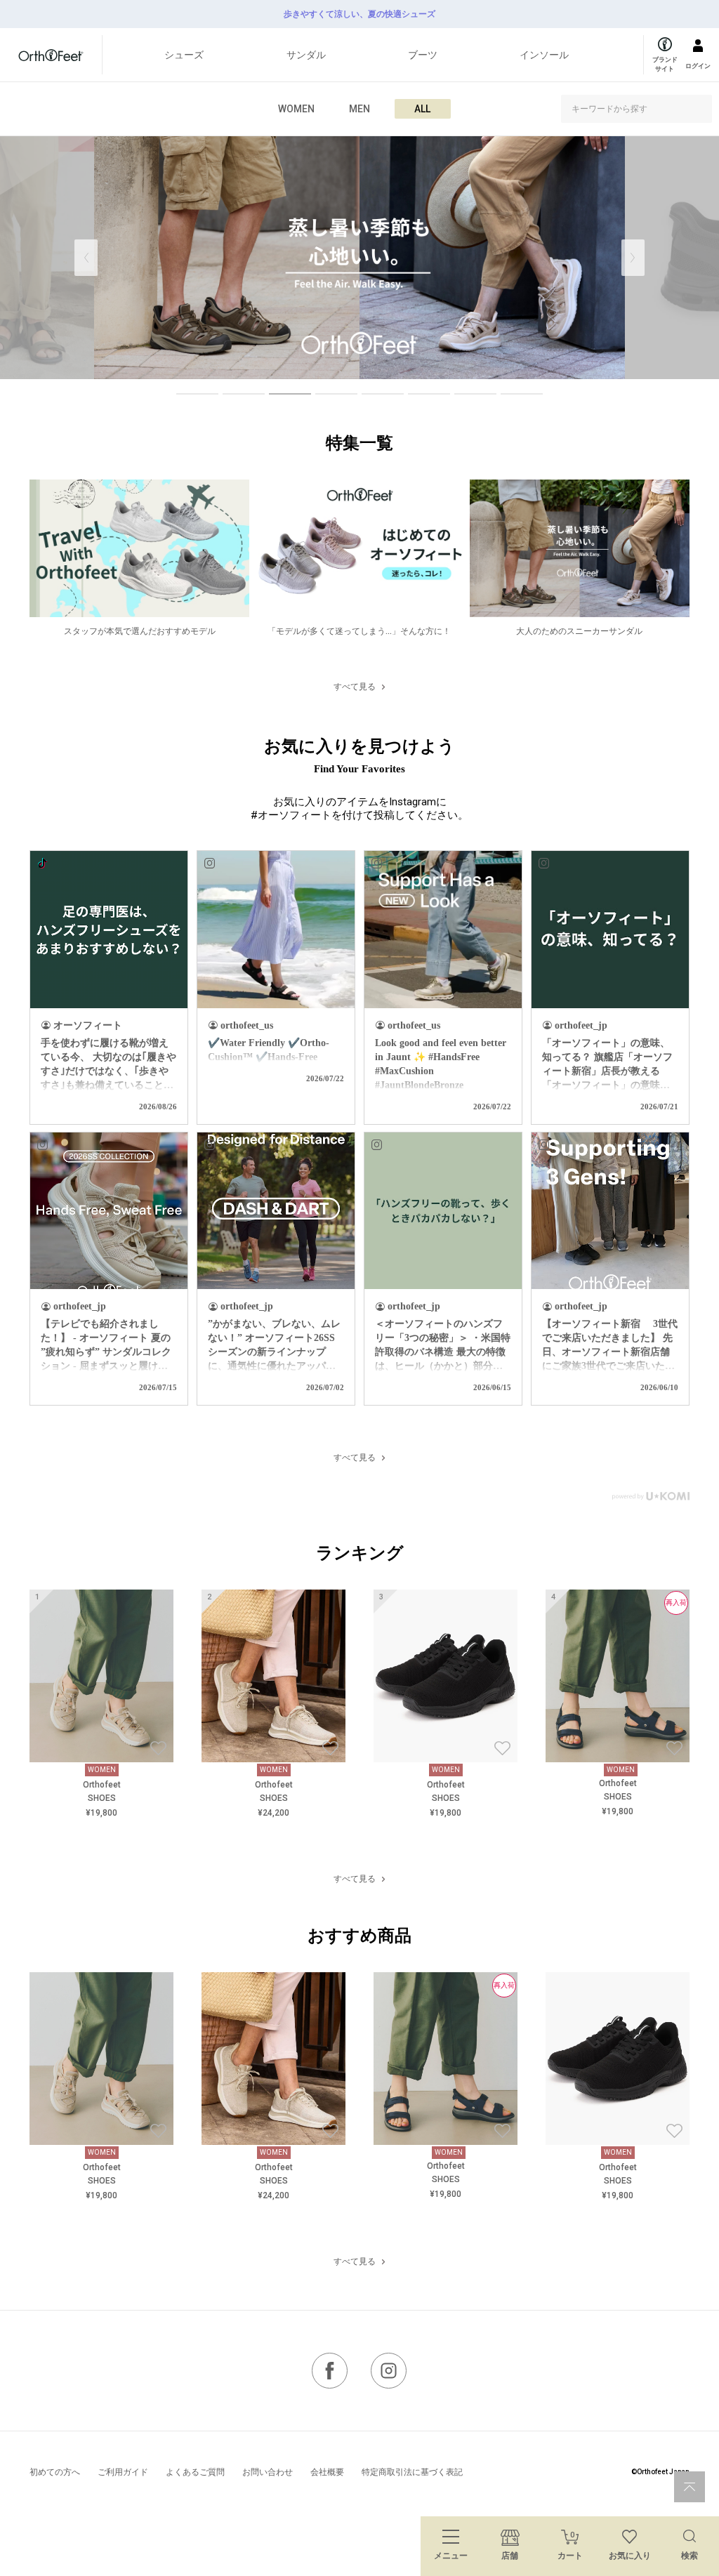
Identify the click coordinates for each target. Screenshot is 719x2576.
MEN (359, 109)
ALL (422, 109)
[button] (633, 258)
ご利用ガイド (123, 2472)
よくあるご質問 (195, 2472)
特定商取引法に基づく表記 (412, 2472)
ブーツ (423, 55)
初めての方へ (55, 2472)
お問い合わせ (268, 2472)
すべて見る (355, 687)
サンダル (306, 55)
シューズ (184, 55)
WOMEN (296, 109)
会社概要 (327, 2472)
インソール (544, 55)
